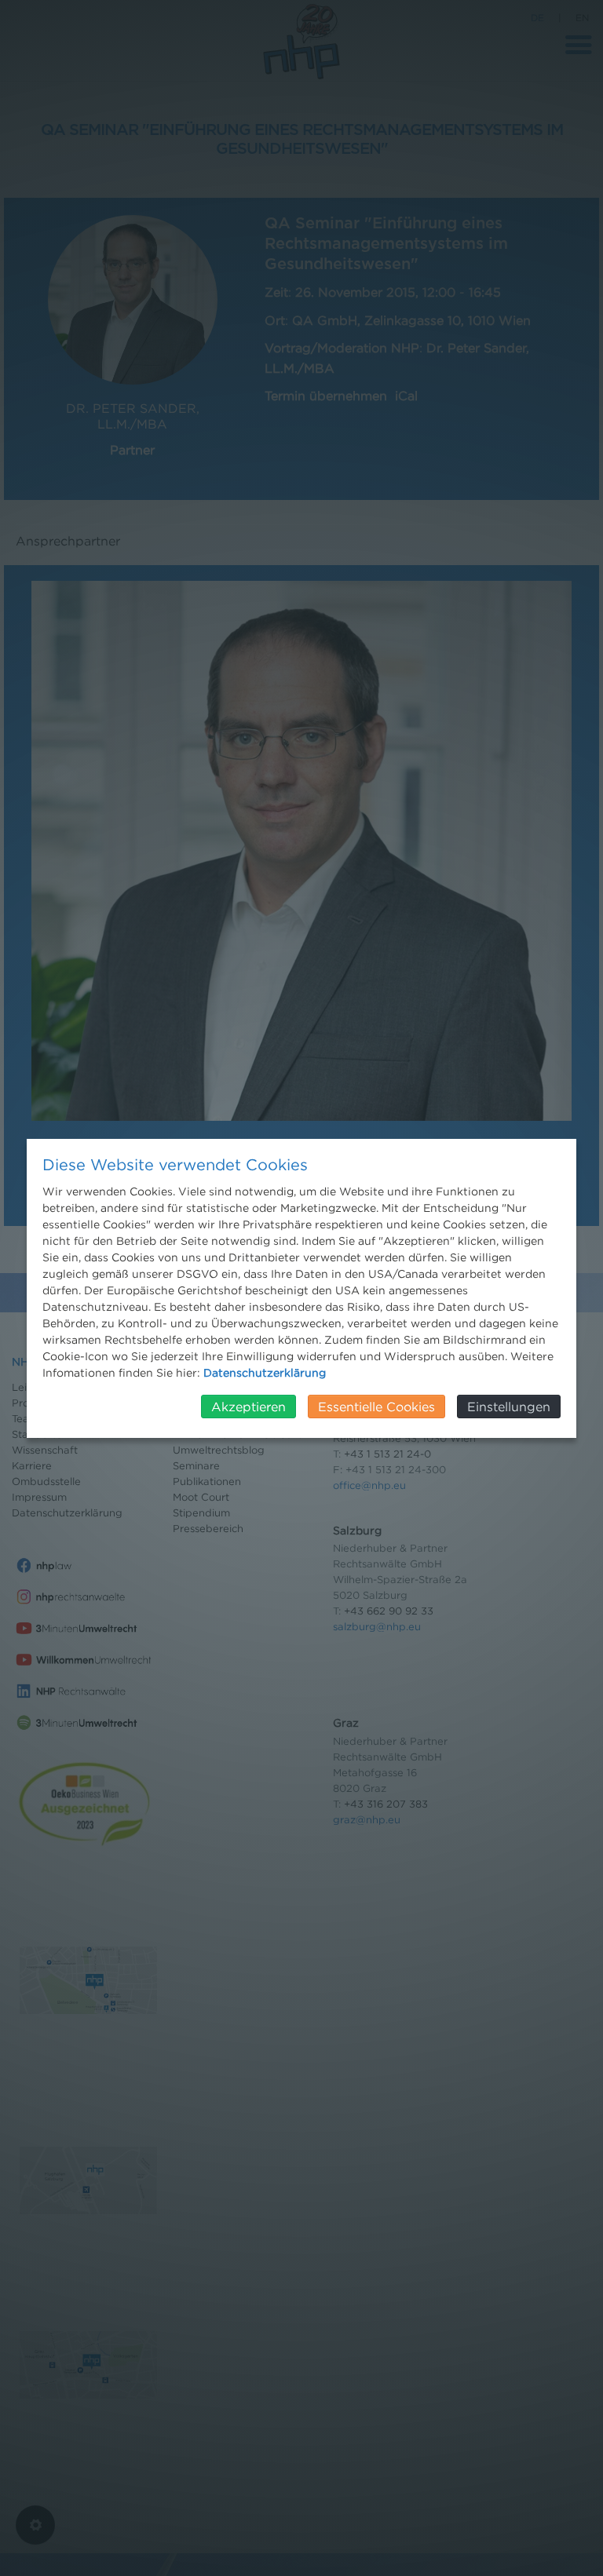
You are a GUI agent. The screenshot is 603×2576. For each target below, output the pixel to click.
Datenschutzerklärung (265, 1372)
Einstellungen (509, 1407)
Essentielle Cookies (376, 1407)
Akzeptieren (249, 1407)
